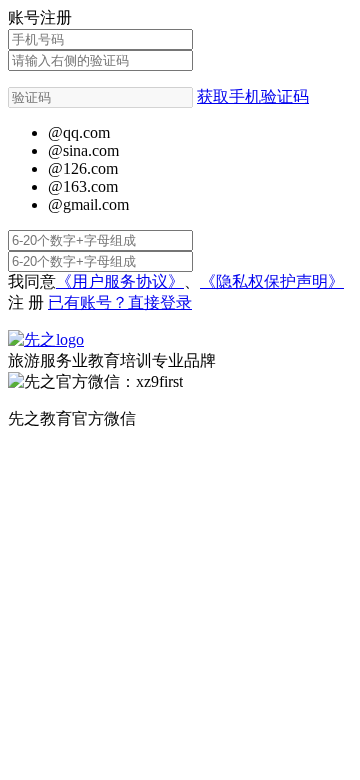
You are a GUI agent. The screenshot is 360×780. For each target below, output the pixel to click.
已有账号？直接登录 (120, 302)
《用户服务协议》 (120, 281)
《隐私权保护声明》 (272, 281)
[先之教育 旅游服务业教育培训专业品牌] (46, 339)
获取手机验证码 (253, 96)
